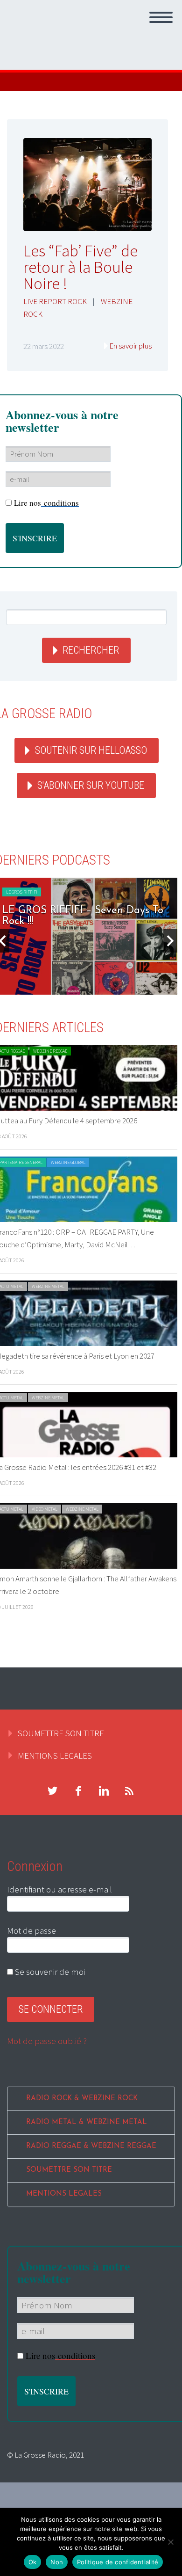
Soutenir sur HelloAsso (91, 750)
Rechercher (91, 650)
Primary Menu (161, 17)
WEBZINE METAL (48, 1286)
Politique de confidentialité (118, 2562)
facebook (78, 1791)
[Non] (170, 2542)
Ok (33, 2562)
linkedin (104, 1791)
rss (129, 1791)
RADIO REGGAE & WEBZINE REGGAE (91, 2146)
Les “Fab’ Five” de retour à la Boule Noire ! (80, 267)
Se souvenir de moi (49, 1972)
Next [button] (170, 941)
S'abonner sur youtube (91, 785)
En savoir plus (130, 346)
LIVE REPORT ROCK (55, 301)
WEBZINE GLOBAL (68, 1162)
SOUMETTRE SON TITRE (61, 1733)
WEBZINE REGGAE (50, 1051)
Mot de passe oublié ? (47, 2041)
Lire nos (46, 503)
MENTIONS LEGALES (55, 1755)
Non (57, 2562)
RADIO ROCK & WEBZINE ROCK (82, 2099)
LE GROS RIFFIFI (22, 892)
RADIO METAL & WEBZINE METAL (87, 2122)
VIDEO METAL (45, 1509)
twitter (52, 1791)
